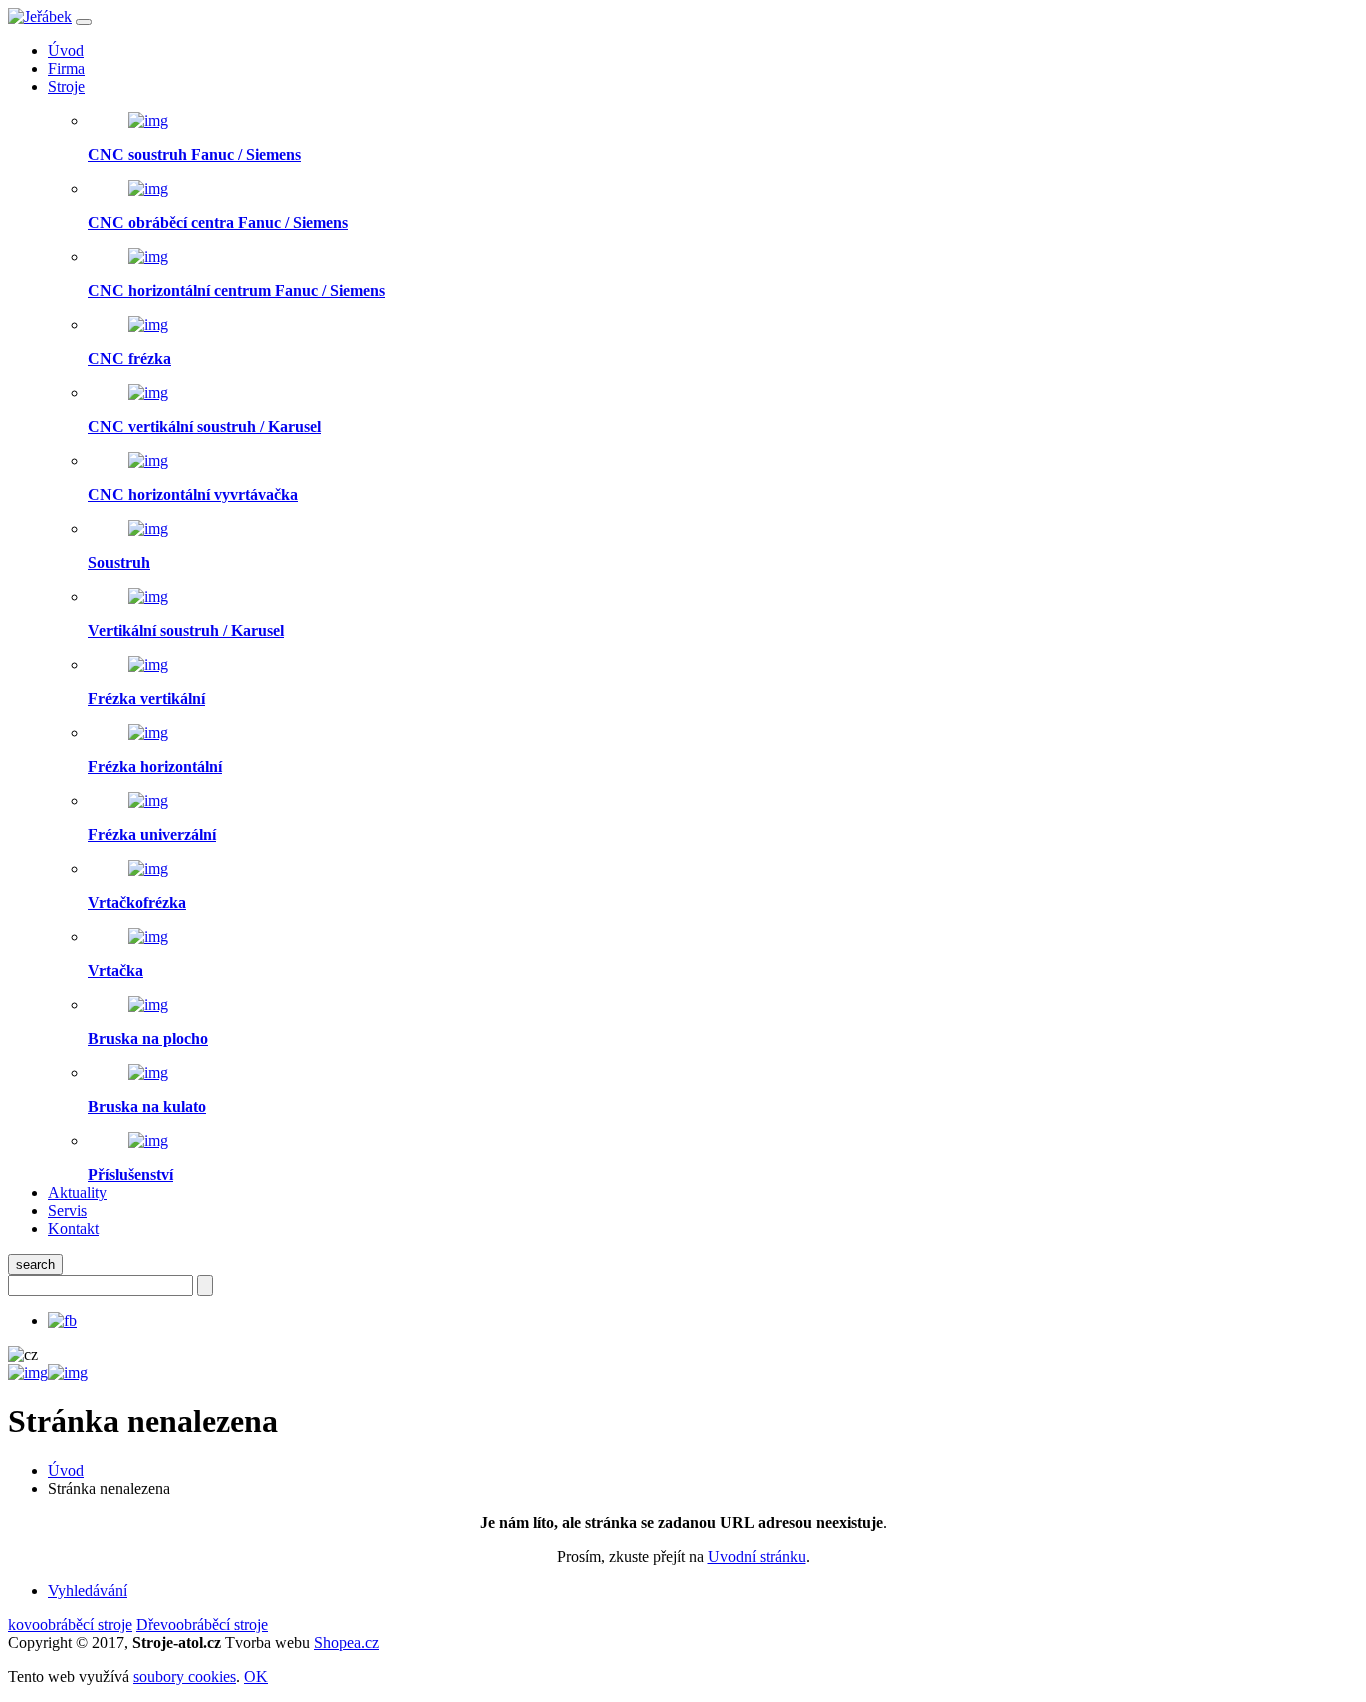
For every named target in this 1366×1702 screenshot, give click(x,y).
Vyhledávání (87, 1590)
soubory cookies (184, 1676)
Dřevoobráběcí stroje (202, 1624)
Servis (67, 1210)
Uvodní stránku (757, 1556)
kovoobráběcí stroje (70, 1624)
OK (256, 1676)
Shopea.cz (346, 1642)
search (35, 1264)
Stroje (66, 86)
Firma (66, 68)
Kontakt (73, 1228)
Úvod (66, 50)
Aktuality (77, 1192)
